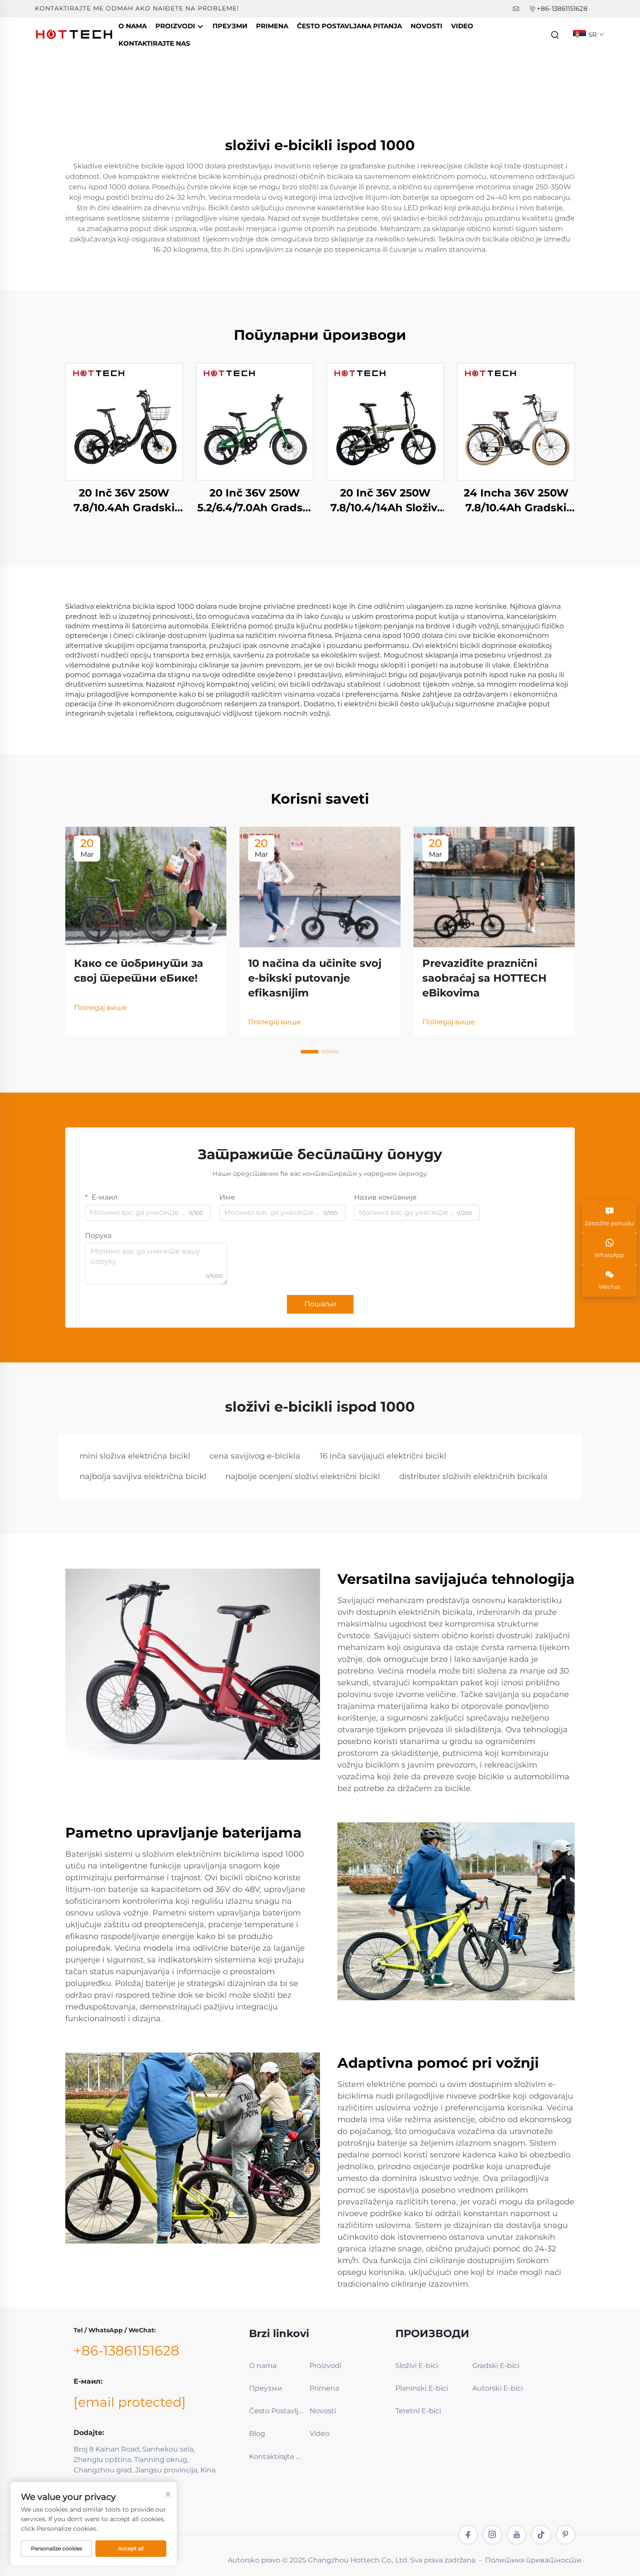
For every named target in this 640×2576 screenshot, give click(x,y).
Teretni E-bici (418, 2411)
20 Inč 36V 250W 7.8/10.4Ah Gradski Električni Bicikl (124, 501)
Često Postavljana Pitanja (349, 26)
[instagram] (492, 2535)
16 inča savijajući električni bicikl (383, 1456)
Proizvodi (176, 26)
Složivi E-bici (417, 2366)
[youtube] (517, 2535)
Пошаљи (320, 1304)
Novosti (426, 26)
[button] (310, 1052)
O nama (133, 26)
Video (462, 26)
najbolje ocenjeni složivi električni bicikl (303, 1476)
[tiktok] (541, 2535)
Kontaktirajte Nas (154, 43)
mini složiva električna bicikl (135, 1456)
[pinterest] (566, 2535)
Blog (257, 2433)
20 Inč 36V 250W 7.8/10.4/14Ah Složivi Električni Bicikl (385, 501)
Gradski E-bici (496, 2366)
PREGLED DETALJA (124, 421)
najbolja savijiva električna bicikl (143, 1476)
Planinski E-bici (422, 2388)
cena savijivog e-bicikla (255, 1456)
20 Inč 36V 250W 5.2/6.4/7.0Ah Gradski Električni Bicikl (255, 501)
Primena (272, 26)
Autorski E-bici (498, 2388)
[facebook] (468, 2535)
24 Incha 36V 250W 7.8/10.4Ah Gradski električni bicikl (516, 501)
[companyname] (74, 34)
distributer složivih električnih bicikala (473, 1476)
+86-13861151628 (562, 8)
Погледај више (100, 1008)
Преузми (230, 26)
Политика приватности (533, 2560)
